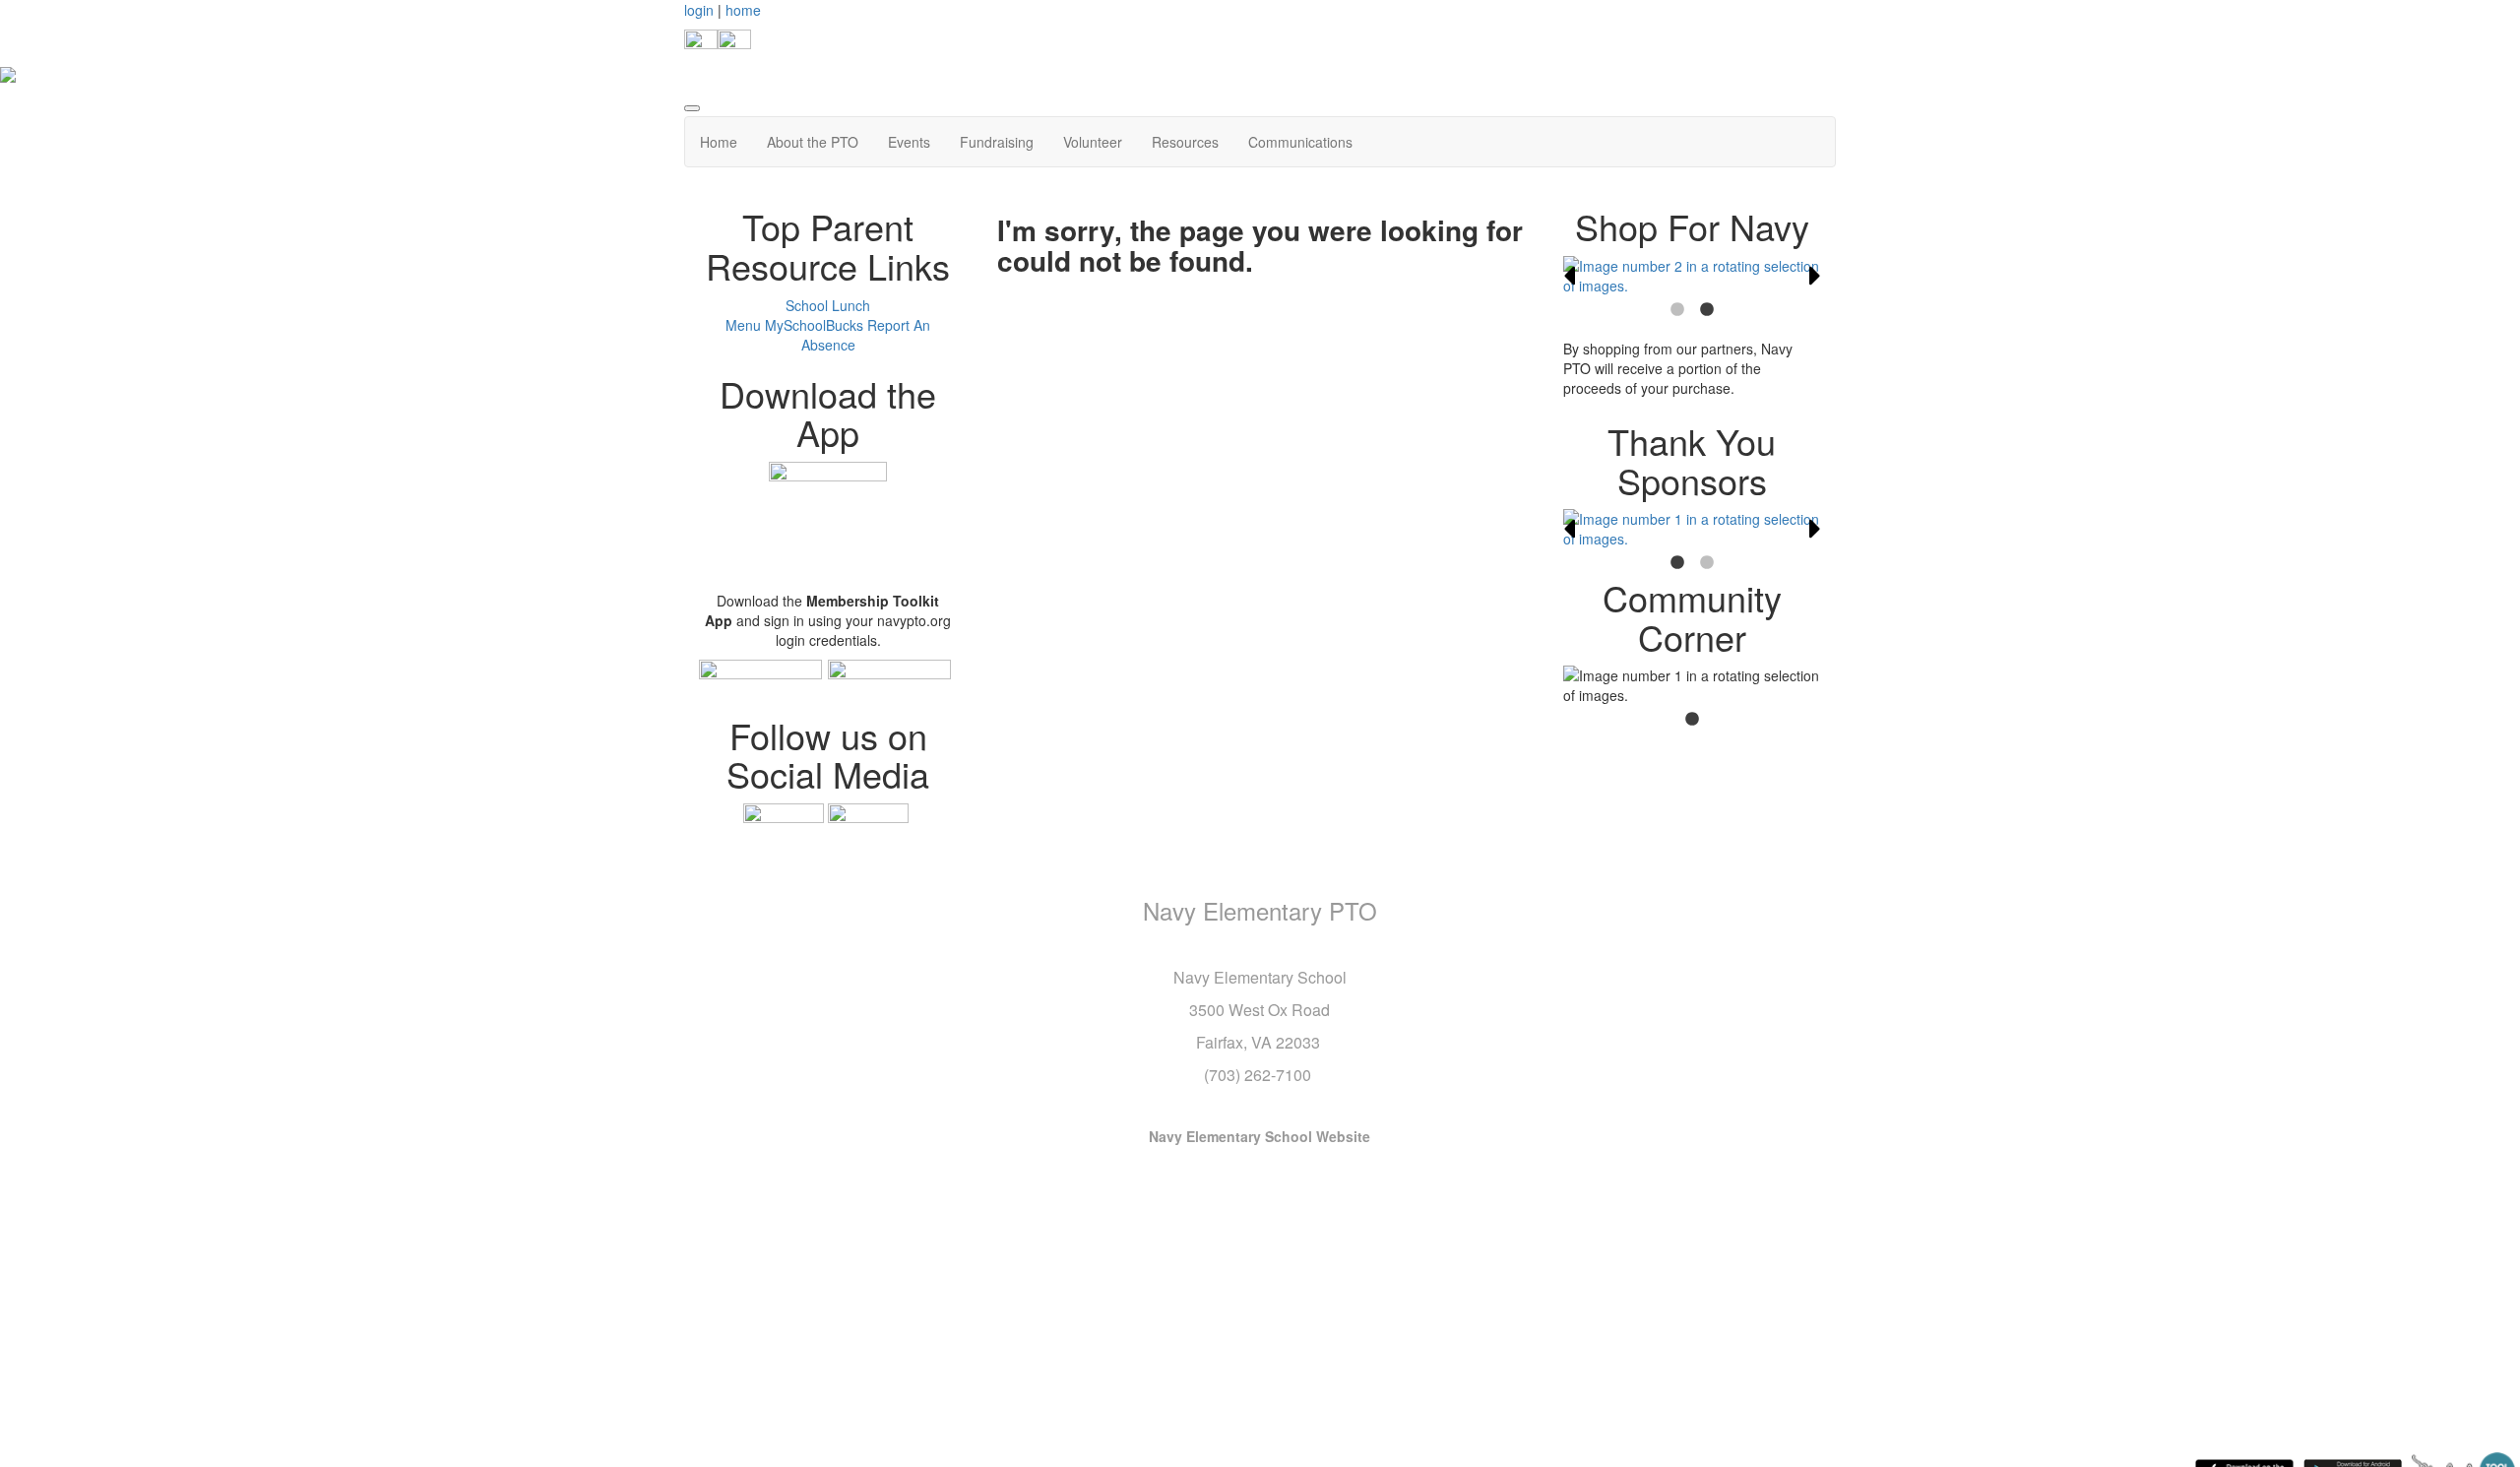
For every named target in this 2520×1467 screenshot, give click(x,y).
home (743, 10)
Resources (1185, 142)
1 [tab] (1677, 310)
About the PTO (813, 142)
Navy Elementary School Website (1260, 1136)
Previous (1569, 276)
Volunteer (1093, 142)
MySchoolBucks (814, 325)
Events (909, 142)
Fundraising (997, 142)
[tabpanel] (1693, 276)
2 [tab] (1707, 310)
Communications (1300, 142)
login (699, 10)
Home (719, 142)
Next (1815, 276)
